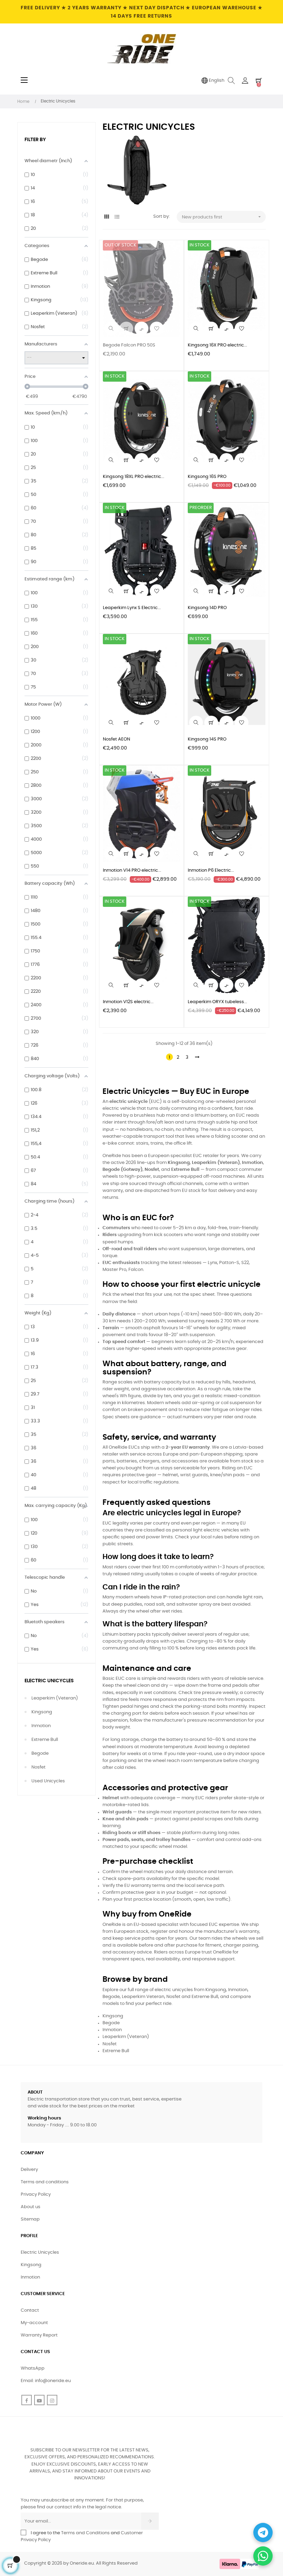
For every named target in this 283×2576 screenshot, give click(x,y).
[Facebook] (27, 2400)
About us (31, 2207)
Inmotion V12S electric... (128, 1002)
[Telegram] (263, 2533)
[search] (111, 329)
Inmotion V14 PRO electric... (132, 870)
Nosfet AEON (116, 739)
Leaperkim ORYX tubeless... (217, 1002)
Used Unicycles (48, 1781)
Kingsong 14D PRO (207, 608)
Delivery (29, 2170)
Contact (30, 2310)
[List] (117, 217)
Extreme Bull (45, 1740)
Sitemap (30, 2219)
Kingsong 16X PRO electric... (217, 345)
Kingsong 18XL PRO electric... (134, 477)
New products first (222, 217)
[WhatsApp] (263, 2556)
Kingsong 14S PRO (207, 739)
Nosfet (38, 1767)
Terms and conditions (45, 2182)
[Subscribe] (150, 2521)
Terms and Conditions (85, 2533)
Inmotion (41, 1726)
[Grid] (107, 217)
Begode (40, 1754)
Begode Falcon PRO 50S (129, 345)
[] (126, 329)
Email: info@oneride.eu (46, 2381)
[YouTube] (39, 2400)
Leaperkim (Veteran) (55, 1698)
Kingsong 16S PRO (207, 477)
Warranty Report (39, 2335)
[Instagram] (52, 2400)
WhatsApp (33, 2368)
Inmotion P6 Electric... (211, 870)
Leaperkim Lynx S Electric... (132, 608)
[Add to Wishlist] (157, 329)
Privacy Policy (36, 2195)
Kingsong (42, 1712)
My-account (34, 2323)
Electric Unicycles (49, 1681)
